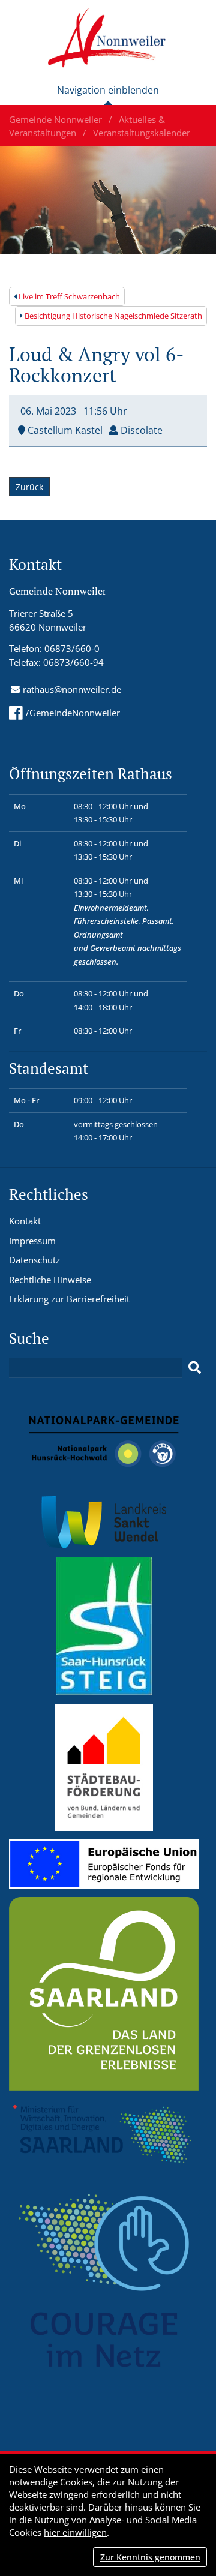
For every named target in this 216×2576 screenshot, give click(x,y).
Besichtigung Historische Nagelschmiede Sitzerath (112, 316)
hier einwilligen (75, 2532)
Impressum (32, 1241)
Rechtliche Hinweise (50, 1280)
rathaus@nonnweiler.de (72, 689)
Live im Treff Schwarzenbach (68, 296)
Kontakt (25, 1221)
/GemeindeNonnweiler (73, 713)
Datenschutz (34, 1260)
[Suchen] (195, 1368)
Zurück (29, 487)
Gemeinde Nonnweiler (57, 119)
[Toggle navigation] (108, 95)
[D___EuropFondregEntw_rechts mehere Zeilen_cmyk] (104, 1863)
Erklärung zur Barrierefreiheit (69, 1299)
